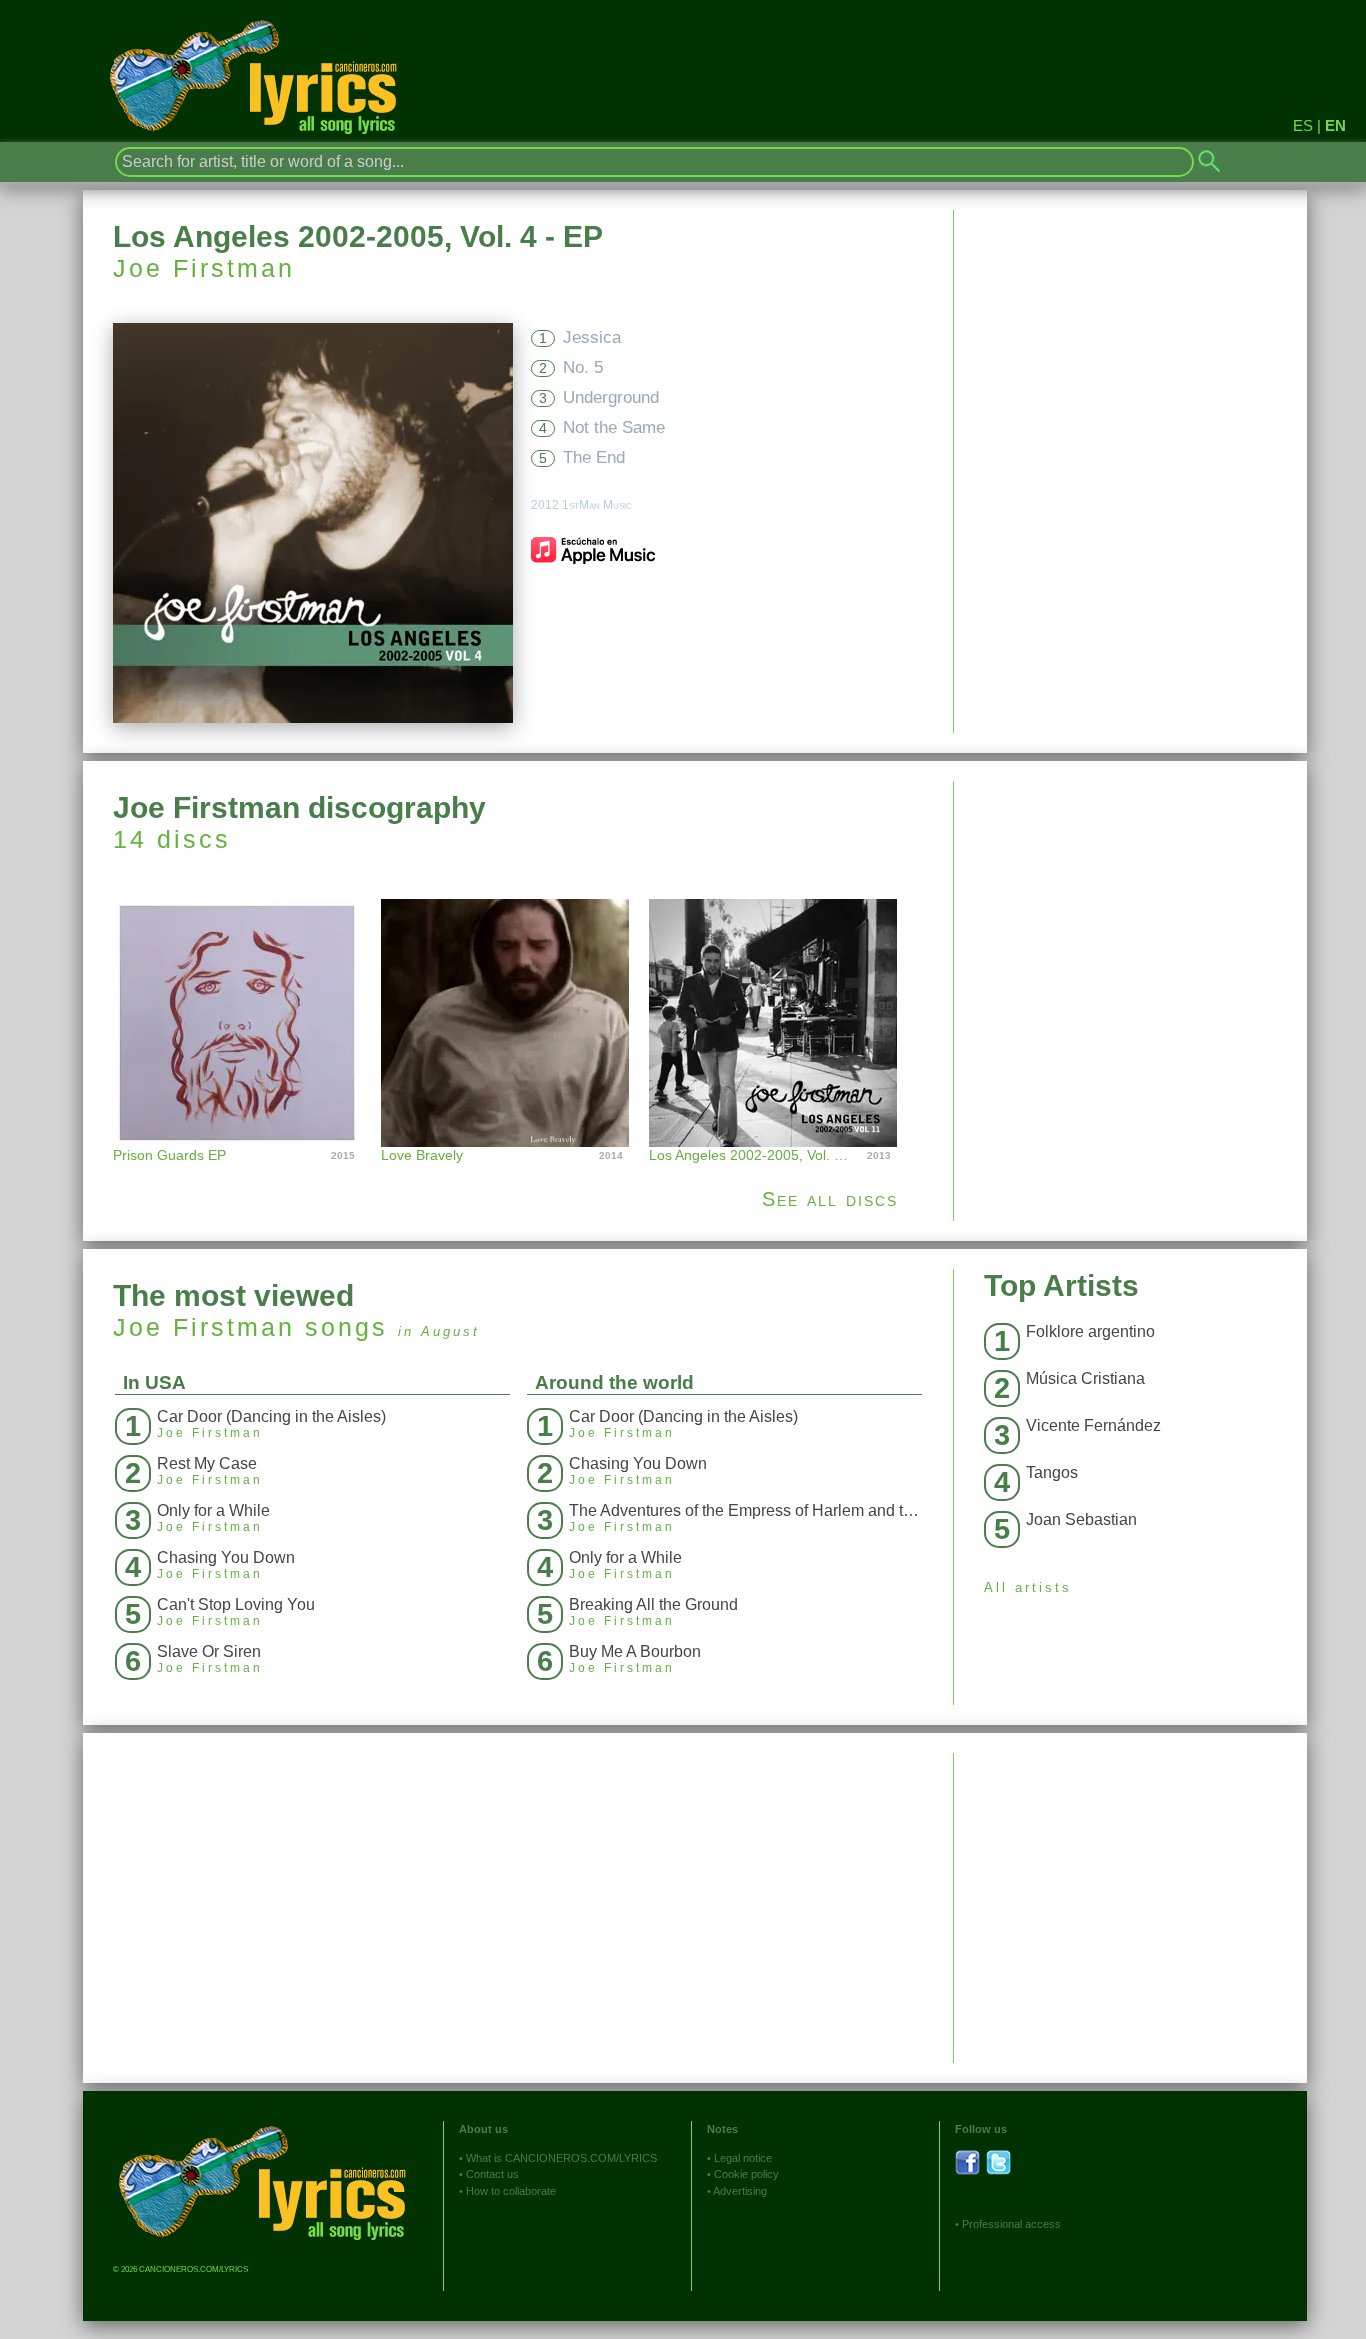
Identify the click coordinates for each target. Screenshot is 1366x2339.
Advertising (740, 2191)
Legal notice (743, 2158)
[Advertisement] (1130, 921)
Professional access (1011, 2224)
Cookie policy (746, 2174)
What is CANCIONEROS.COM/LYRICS (561, 2158)
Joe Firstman (204, 268)
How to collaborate (511, 2191)
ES (1303, 125)
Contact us (492, 2174)
